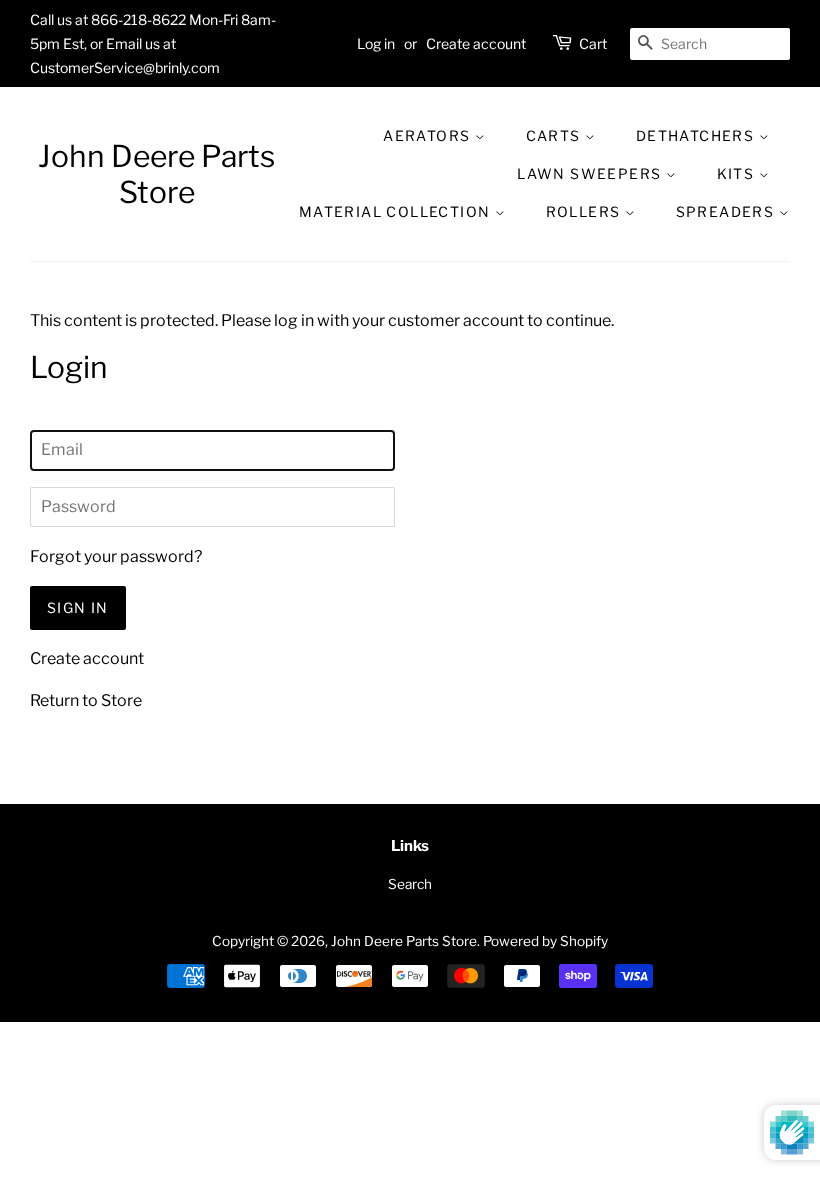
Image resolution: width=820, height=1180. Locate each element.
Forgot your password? (116, 556)
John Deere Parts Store (156, 174)
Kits (738, 173)
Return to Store (86, 700)
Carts (555, 135)
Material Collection (397, 211)
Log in (376, 43)
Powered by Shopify (545, 941)
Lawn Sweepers (591, 173)
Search (410, 884)
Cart (593, 43)
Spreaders (727, 211)
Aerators (429, 135)
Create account (476, 43)
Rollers (585, 211)
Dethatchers (697, 135)
